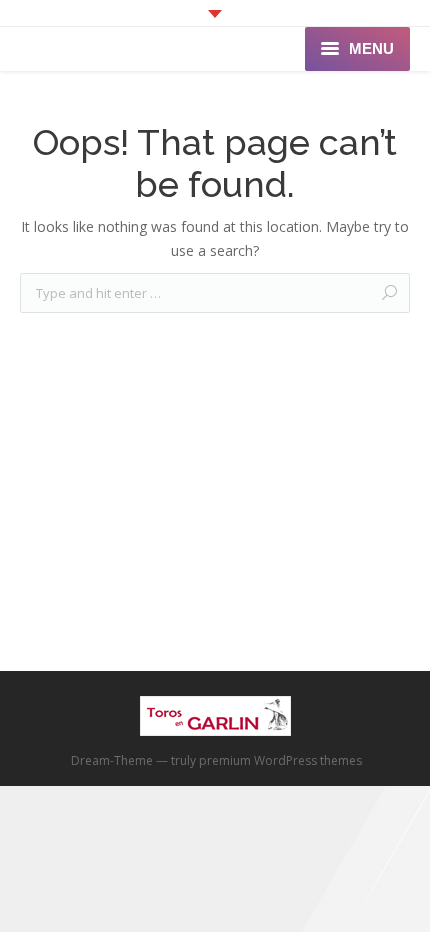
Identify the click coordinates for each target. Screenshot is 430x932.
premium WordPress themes (280, 760)
